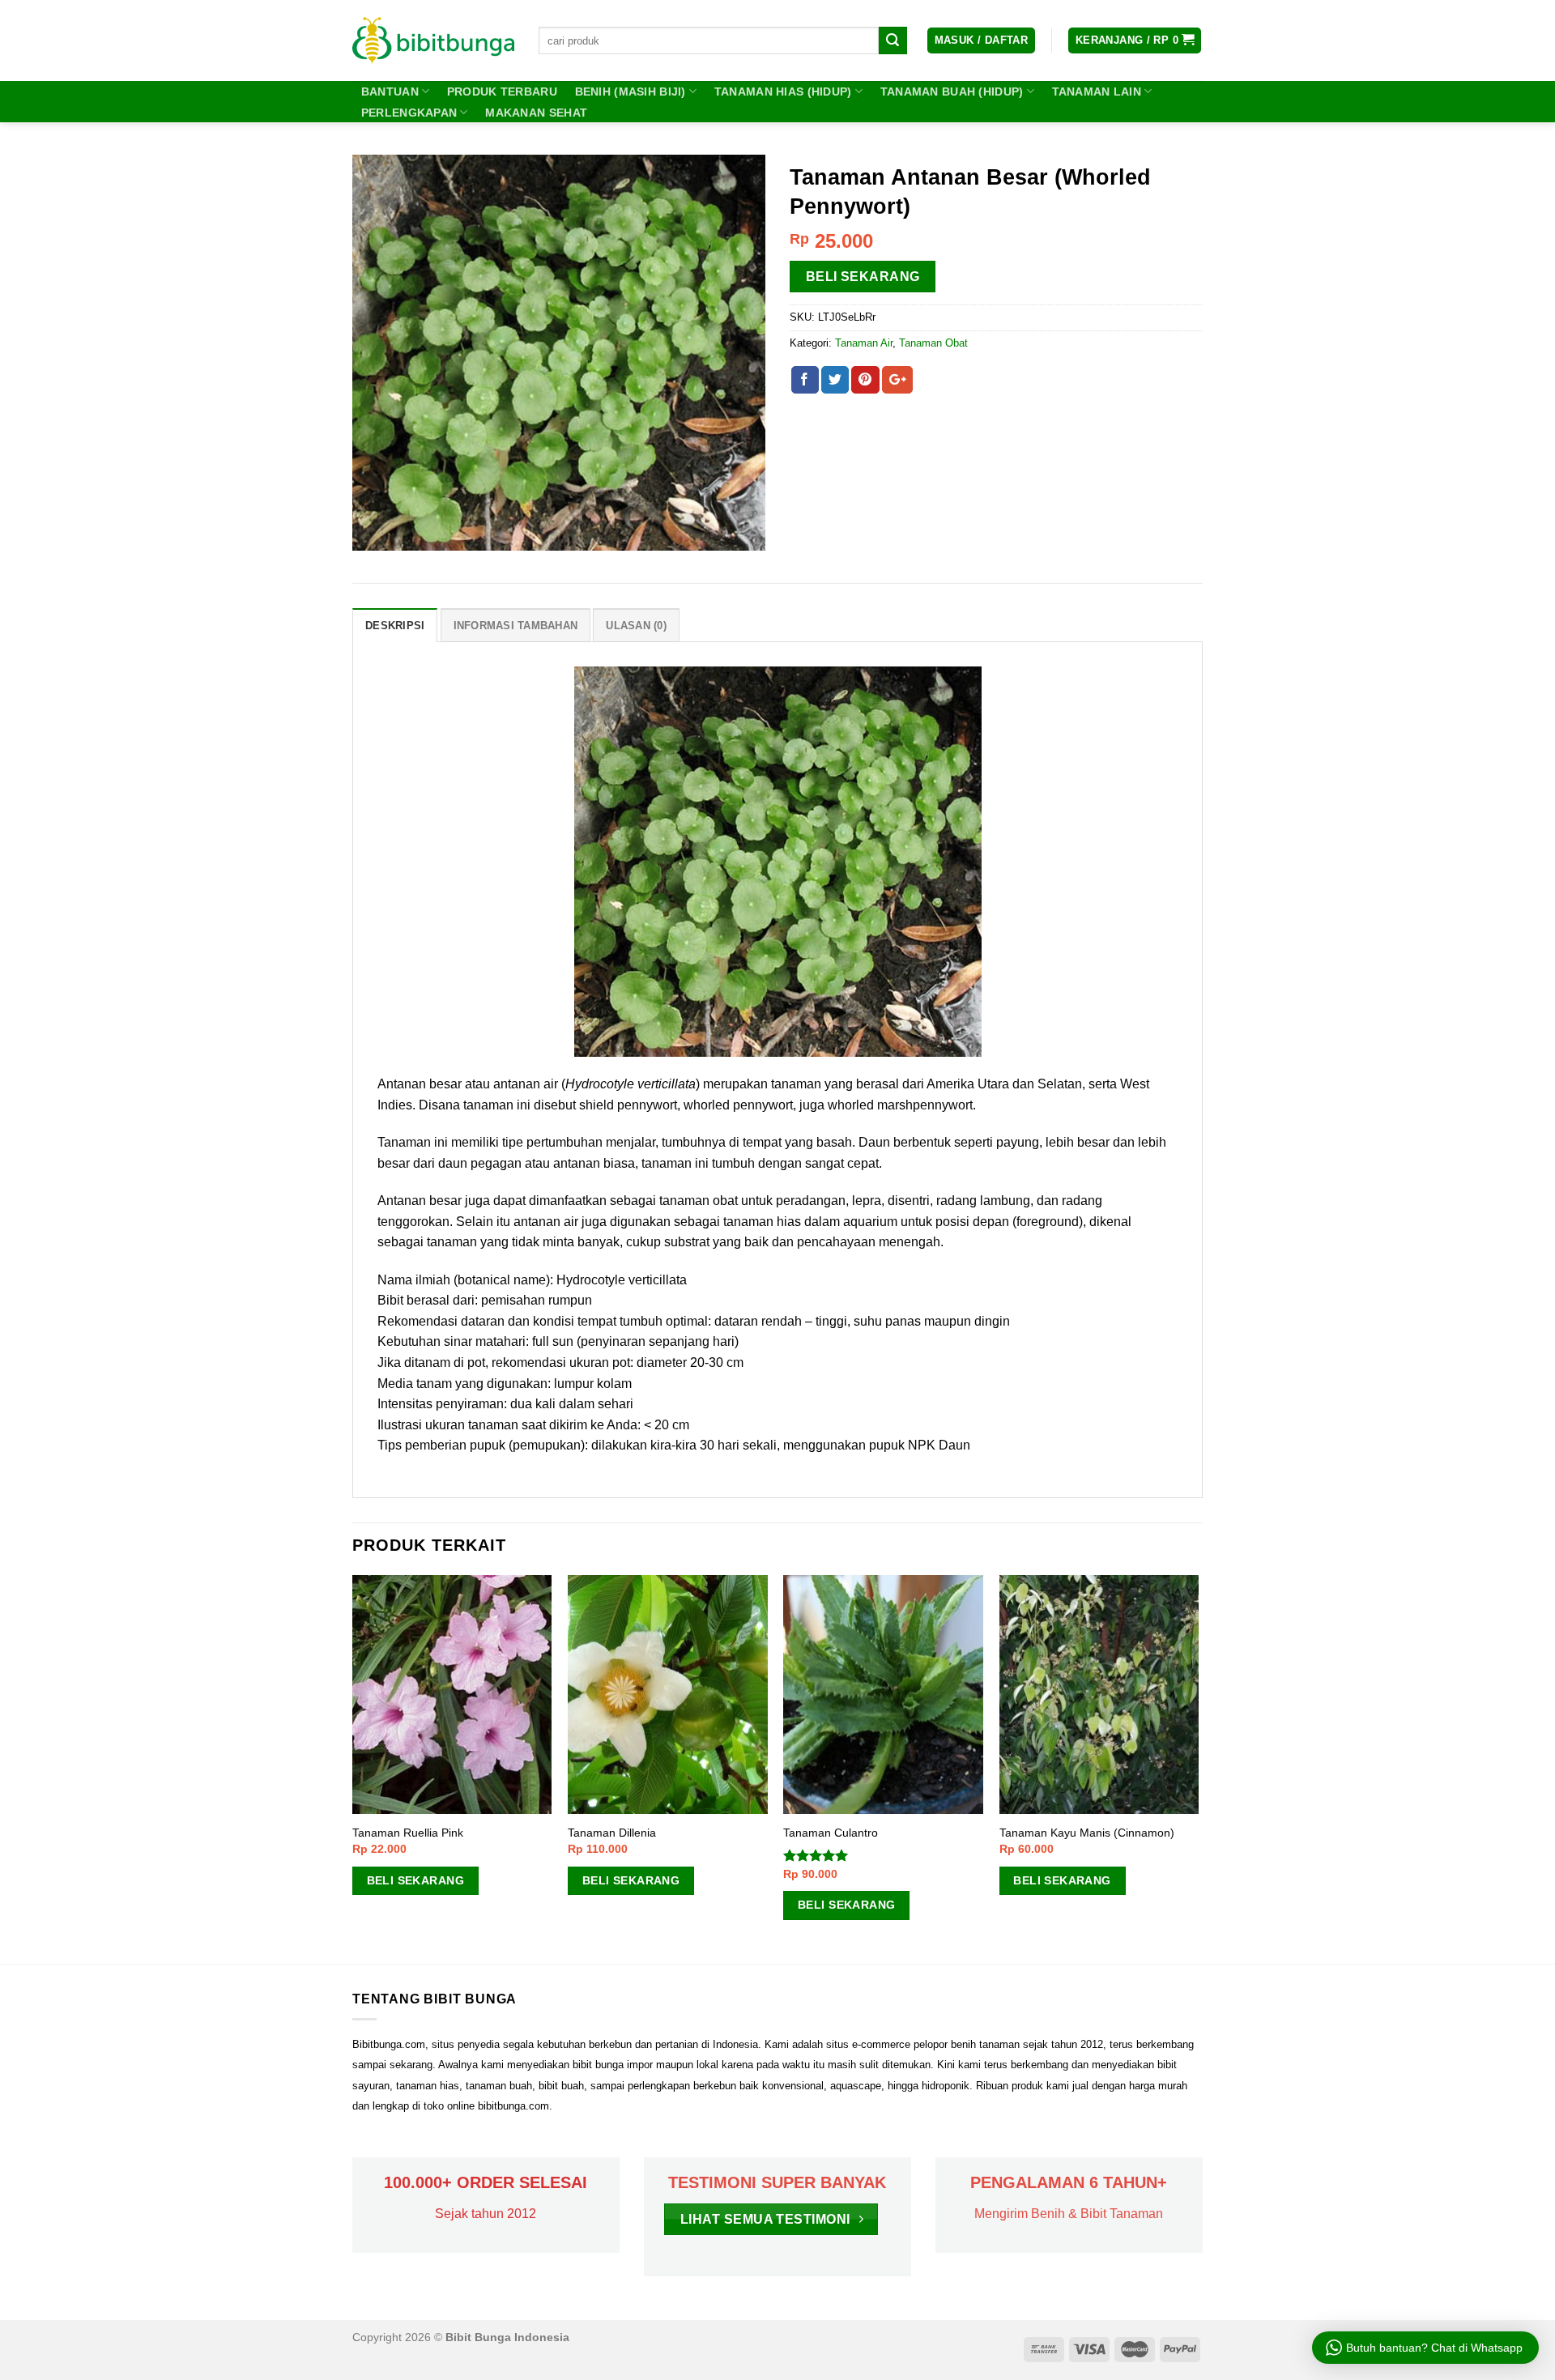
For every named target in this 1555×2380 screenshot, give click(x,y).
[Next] (1198, 1768)
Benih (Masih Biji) (631, 92)
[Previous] (353, 1768)
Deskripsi (395, 626)
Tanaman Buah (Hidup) (952, 92)
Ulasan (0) (636, 626)
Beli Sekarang (863, 277)
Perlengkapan (409, 113)
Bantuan (390, 92)
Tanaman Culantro (831, 1833)
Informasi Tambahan (516, 626)
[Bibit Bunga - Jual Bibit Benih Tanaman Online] (433, 40)
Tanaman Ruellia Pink (408, 1833)
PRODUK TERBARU (502, 92)
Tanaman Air (864, 343)
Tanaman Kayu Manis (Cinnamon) (1087, 1833)
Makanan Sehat (536, 113)
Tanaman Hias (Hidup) (783, 92)
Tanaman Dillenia (612, 1833)
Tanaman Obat (933, 343)
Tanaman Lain (1097, 92)
